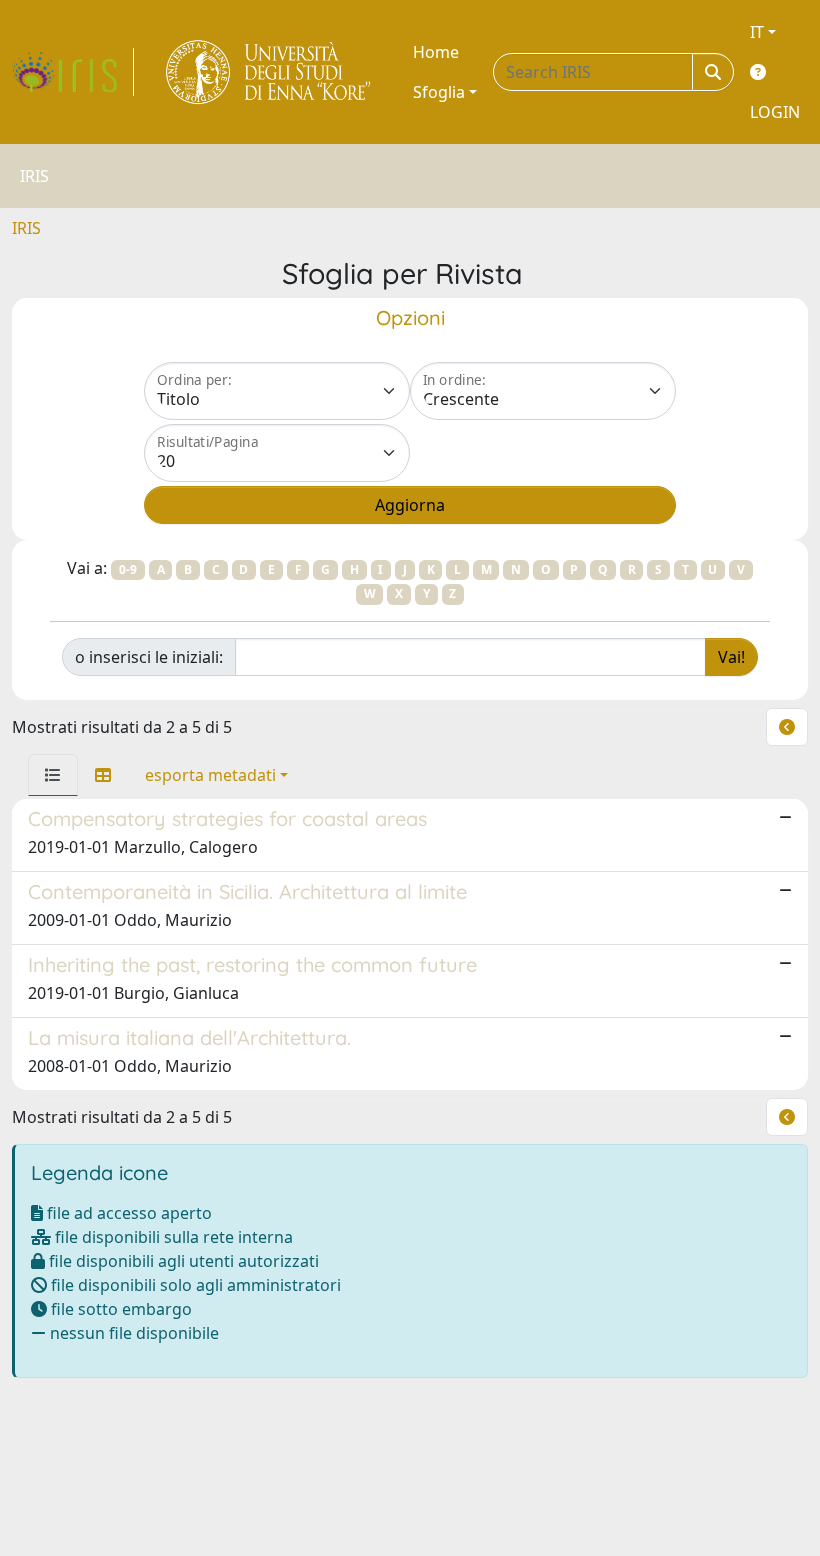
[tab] (53, 775)
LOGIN (775, 112)
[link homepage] (73, 72)
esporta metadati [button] (210, 775)
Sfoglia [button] (439, 92)
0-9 (128, 569)
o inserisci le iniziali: (149, 657)
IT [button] (757, 32)
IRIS (26, 228)
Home (436, 52)
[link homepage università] (269, 72)
